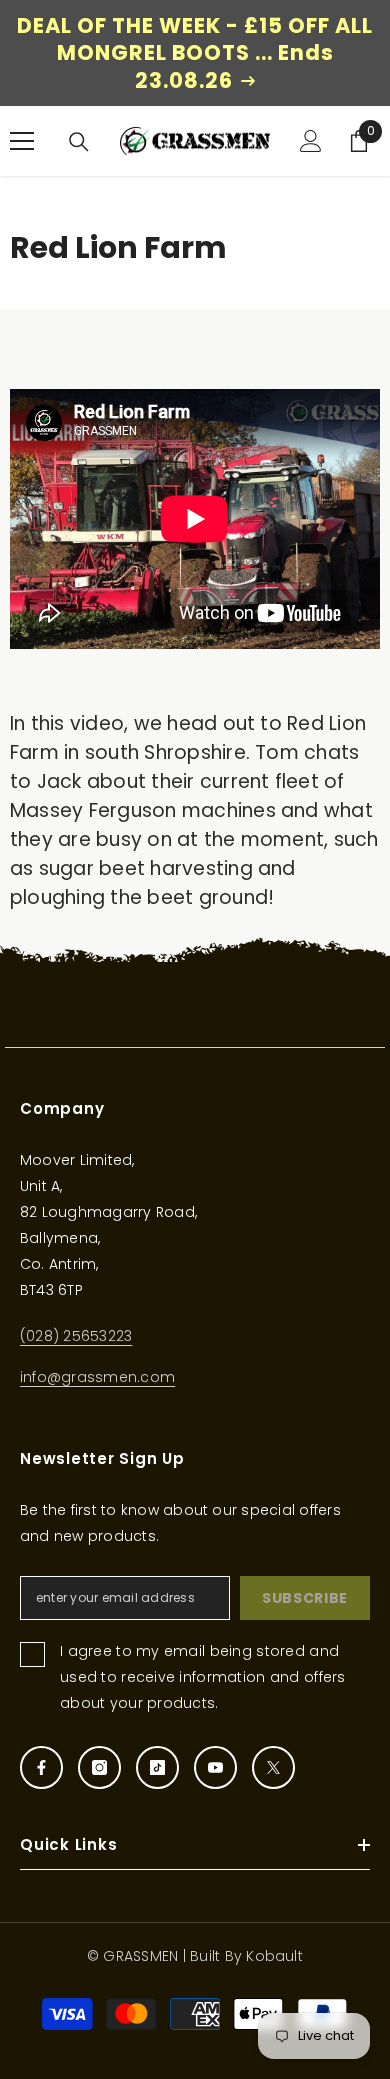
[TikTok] (157, 1767)
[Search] (79, 142)
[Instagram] (99, 1767)
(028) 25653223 (76, 1336)
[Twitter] (273, 1767)
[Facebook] (41, 1767)
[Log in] (311, 141)
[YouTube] (215, 1767)
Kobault (274, 1956)
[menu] (22, 141)
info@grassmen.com (97, 1377)
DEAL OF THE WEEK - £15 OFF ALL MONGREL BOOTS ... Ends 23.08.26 (195, 53)
